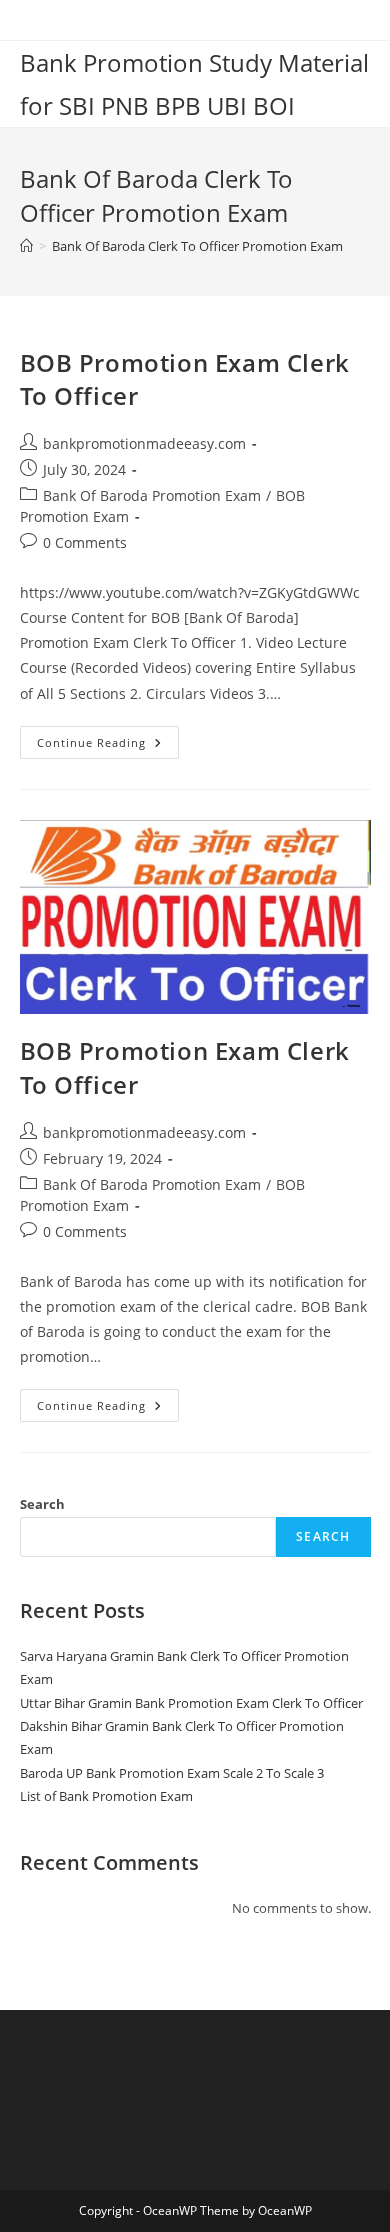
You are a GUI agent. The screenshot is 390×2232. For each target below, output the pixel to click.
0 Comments (85, 542)
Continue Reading (108, 746)
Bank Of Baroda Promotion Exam (152, 495)
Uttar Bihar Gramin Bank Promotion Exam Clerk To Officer (191, 1703)
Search (42, 1504)
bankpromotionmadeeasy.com (144, 443)
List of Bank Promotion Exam (106, 1796)
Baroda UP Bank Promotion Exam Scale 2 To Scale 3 (172, 1773)
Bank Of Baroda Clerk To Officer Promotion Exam (197, 246)
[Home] (26, 246)
